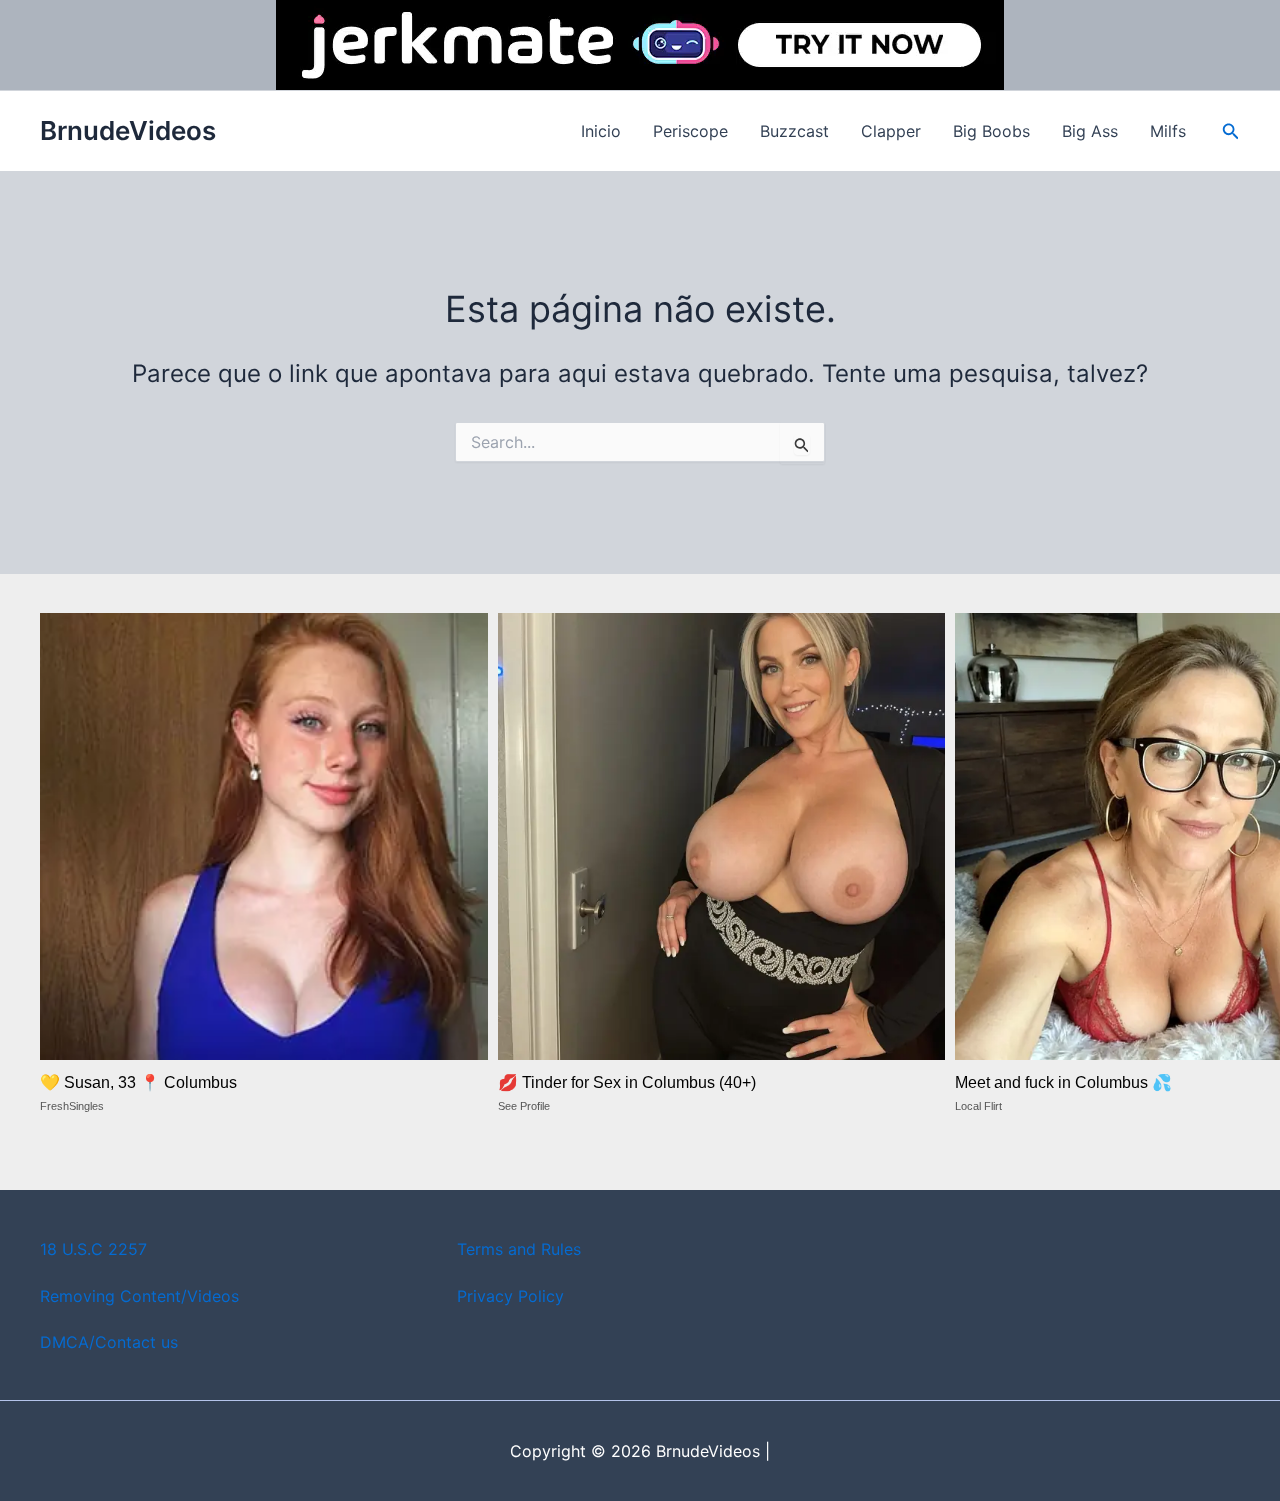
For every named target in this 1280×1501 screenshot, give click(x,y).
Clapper (891, 131)
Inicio (601, 131)
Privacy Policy (510, 1296)
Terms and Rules (519, 1249)
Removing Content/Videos (139, 1296)
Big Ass (1090, 131)
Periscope (690, 131)
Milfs (1168, 131)
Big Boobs (991, 131)
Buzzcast (794, 131)
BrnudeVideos (128, 130)
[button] (1231, 131)
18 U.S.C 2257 (93, 1249)
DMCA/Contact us (109, 1342)
